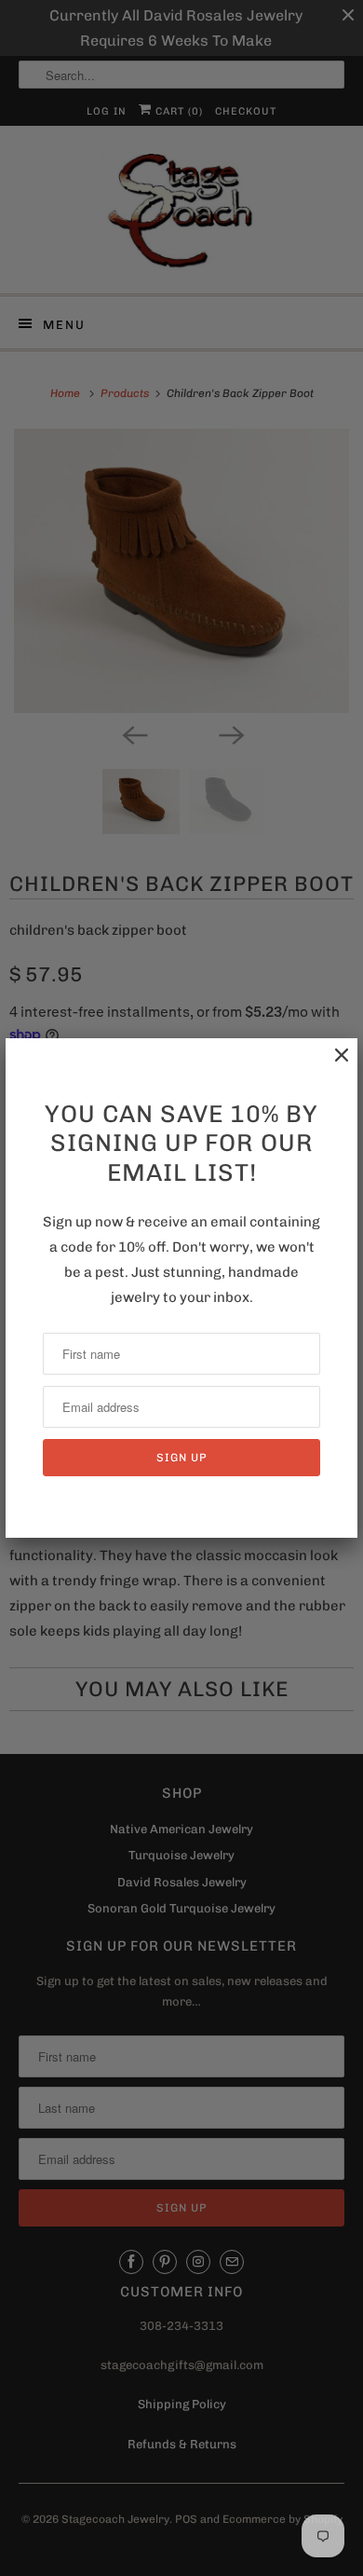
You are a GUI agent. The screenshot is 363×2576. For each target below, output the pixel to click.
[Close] (332, 1065)
